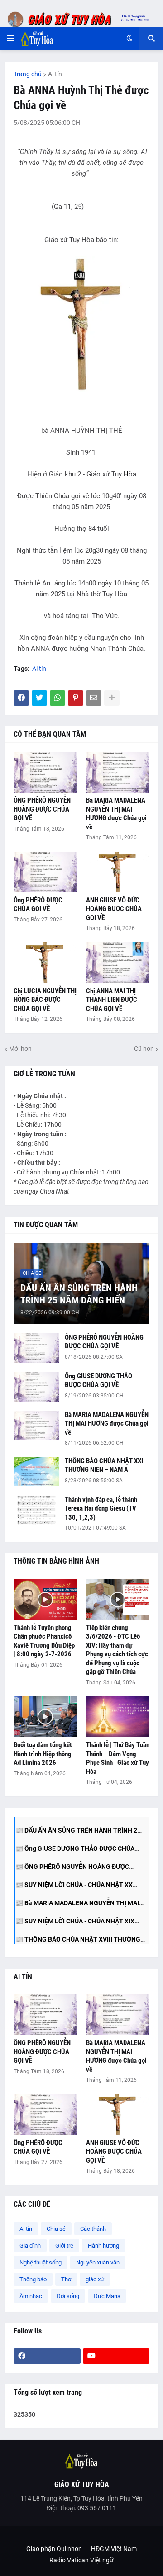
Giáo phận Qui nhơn (54, 2549)
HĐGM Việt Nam (114, 2549)
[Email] (94, 698)
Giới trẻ (64, 2246)
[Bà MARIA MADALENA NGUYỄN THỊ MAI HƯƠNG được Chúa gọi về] (118, 772)
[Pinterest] (76, 698)
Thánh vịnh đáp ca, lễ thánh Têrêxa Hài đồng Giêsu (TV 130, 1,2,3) (101, 1508)
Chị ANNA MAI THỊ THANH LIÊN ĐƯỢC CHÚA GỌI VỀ (112, 1000)
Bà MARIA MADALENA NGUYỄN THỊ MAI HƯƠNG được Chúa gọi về (116, 814)
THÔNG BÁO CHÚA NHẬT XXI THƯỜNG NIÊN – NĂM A (104, 1466)
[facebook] (47, 2356)
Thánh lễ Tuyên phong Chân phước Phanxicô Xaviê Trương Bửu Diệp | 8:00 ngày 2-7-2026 (44, 1641)
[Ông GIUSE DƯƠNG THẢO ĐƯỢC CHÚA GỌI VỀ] (36, 1387)
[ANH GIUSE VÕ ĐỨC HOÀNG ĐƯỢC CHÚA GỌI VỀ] (118, 872)
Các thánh (93, 2229)
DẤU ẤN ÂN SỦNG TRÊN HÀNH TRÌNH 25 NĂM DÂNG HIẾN (79, 1294)
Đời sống (68, 2296)
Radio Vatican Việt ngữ (81, 2560)
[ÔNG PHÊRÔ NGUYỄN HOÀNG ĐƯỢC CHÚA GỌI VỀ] (45, 772)
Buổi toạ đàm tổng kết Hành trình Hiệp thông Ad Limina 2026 (43, 1754)
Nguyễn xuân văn (98, 2262)
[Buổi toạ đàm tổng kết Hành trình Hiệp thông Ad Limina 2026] (45, 1717)
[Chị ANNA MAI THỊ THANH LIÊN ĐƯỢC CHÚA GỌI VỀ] (118, 963)
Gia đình (30, 2246)
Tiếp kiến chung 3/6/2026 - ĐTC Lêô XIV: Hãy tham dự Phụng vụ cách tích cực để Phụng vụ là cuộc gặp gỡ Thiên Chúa (117, 1650)
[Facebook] (21, 698)
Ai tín (55, 74)
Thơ (66, 2279)
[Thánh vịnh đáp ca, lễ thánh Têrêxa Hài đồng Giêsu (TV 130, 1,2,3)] (36, 1510)
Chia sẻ (56, 2229)
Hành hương (103, 2246)
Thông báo (33, 2279)
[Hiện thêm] (112, 698)
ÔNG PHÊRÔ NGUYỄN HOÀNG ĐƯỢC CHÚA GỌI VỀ (42, 809)
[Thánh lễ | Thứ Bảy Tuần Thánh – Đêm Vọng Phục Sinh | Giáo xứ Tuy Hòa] (118, 1717)
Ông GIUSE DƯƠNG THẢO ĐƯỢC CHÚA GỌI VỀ (98, 1381)
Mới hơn (20, 1049)
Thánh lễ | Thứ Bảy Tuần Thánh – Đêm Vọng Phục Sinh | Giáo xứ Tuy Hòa (118, 1758)
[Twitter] (39, 698)
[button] (10, 39)
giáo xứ (95, 2279)
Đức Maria (107, 2296)
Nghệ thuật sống (41, 2262)
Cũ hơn (144, 1049)
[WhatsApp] (58, 698)
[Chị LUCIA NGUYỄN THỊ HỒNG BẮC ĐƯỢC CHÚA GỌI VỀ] (45, 963)
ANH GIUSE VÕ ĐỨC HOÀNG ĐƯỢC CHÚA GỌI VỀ (114, 909)
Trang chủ (28, 74)
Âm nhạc (31, 2296)
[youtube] (116, 2356)
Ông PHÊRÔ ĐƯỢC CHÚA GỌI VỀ (38, 905)
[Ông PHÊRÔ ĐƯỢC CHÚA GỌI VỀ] (45, 872)
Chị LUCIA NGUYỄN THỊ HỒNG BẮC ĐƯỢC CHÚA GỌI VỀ (45, 1000)
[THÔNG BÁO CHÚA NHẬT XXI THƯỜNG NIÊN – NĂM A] (36, 1472)
